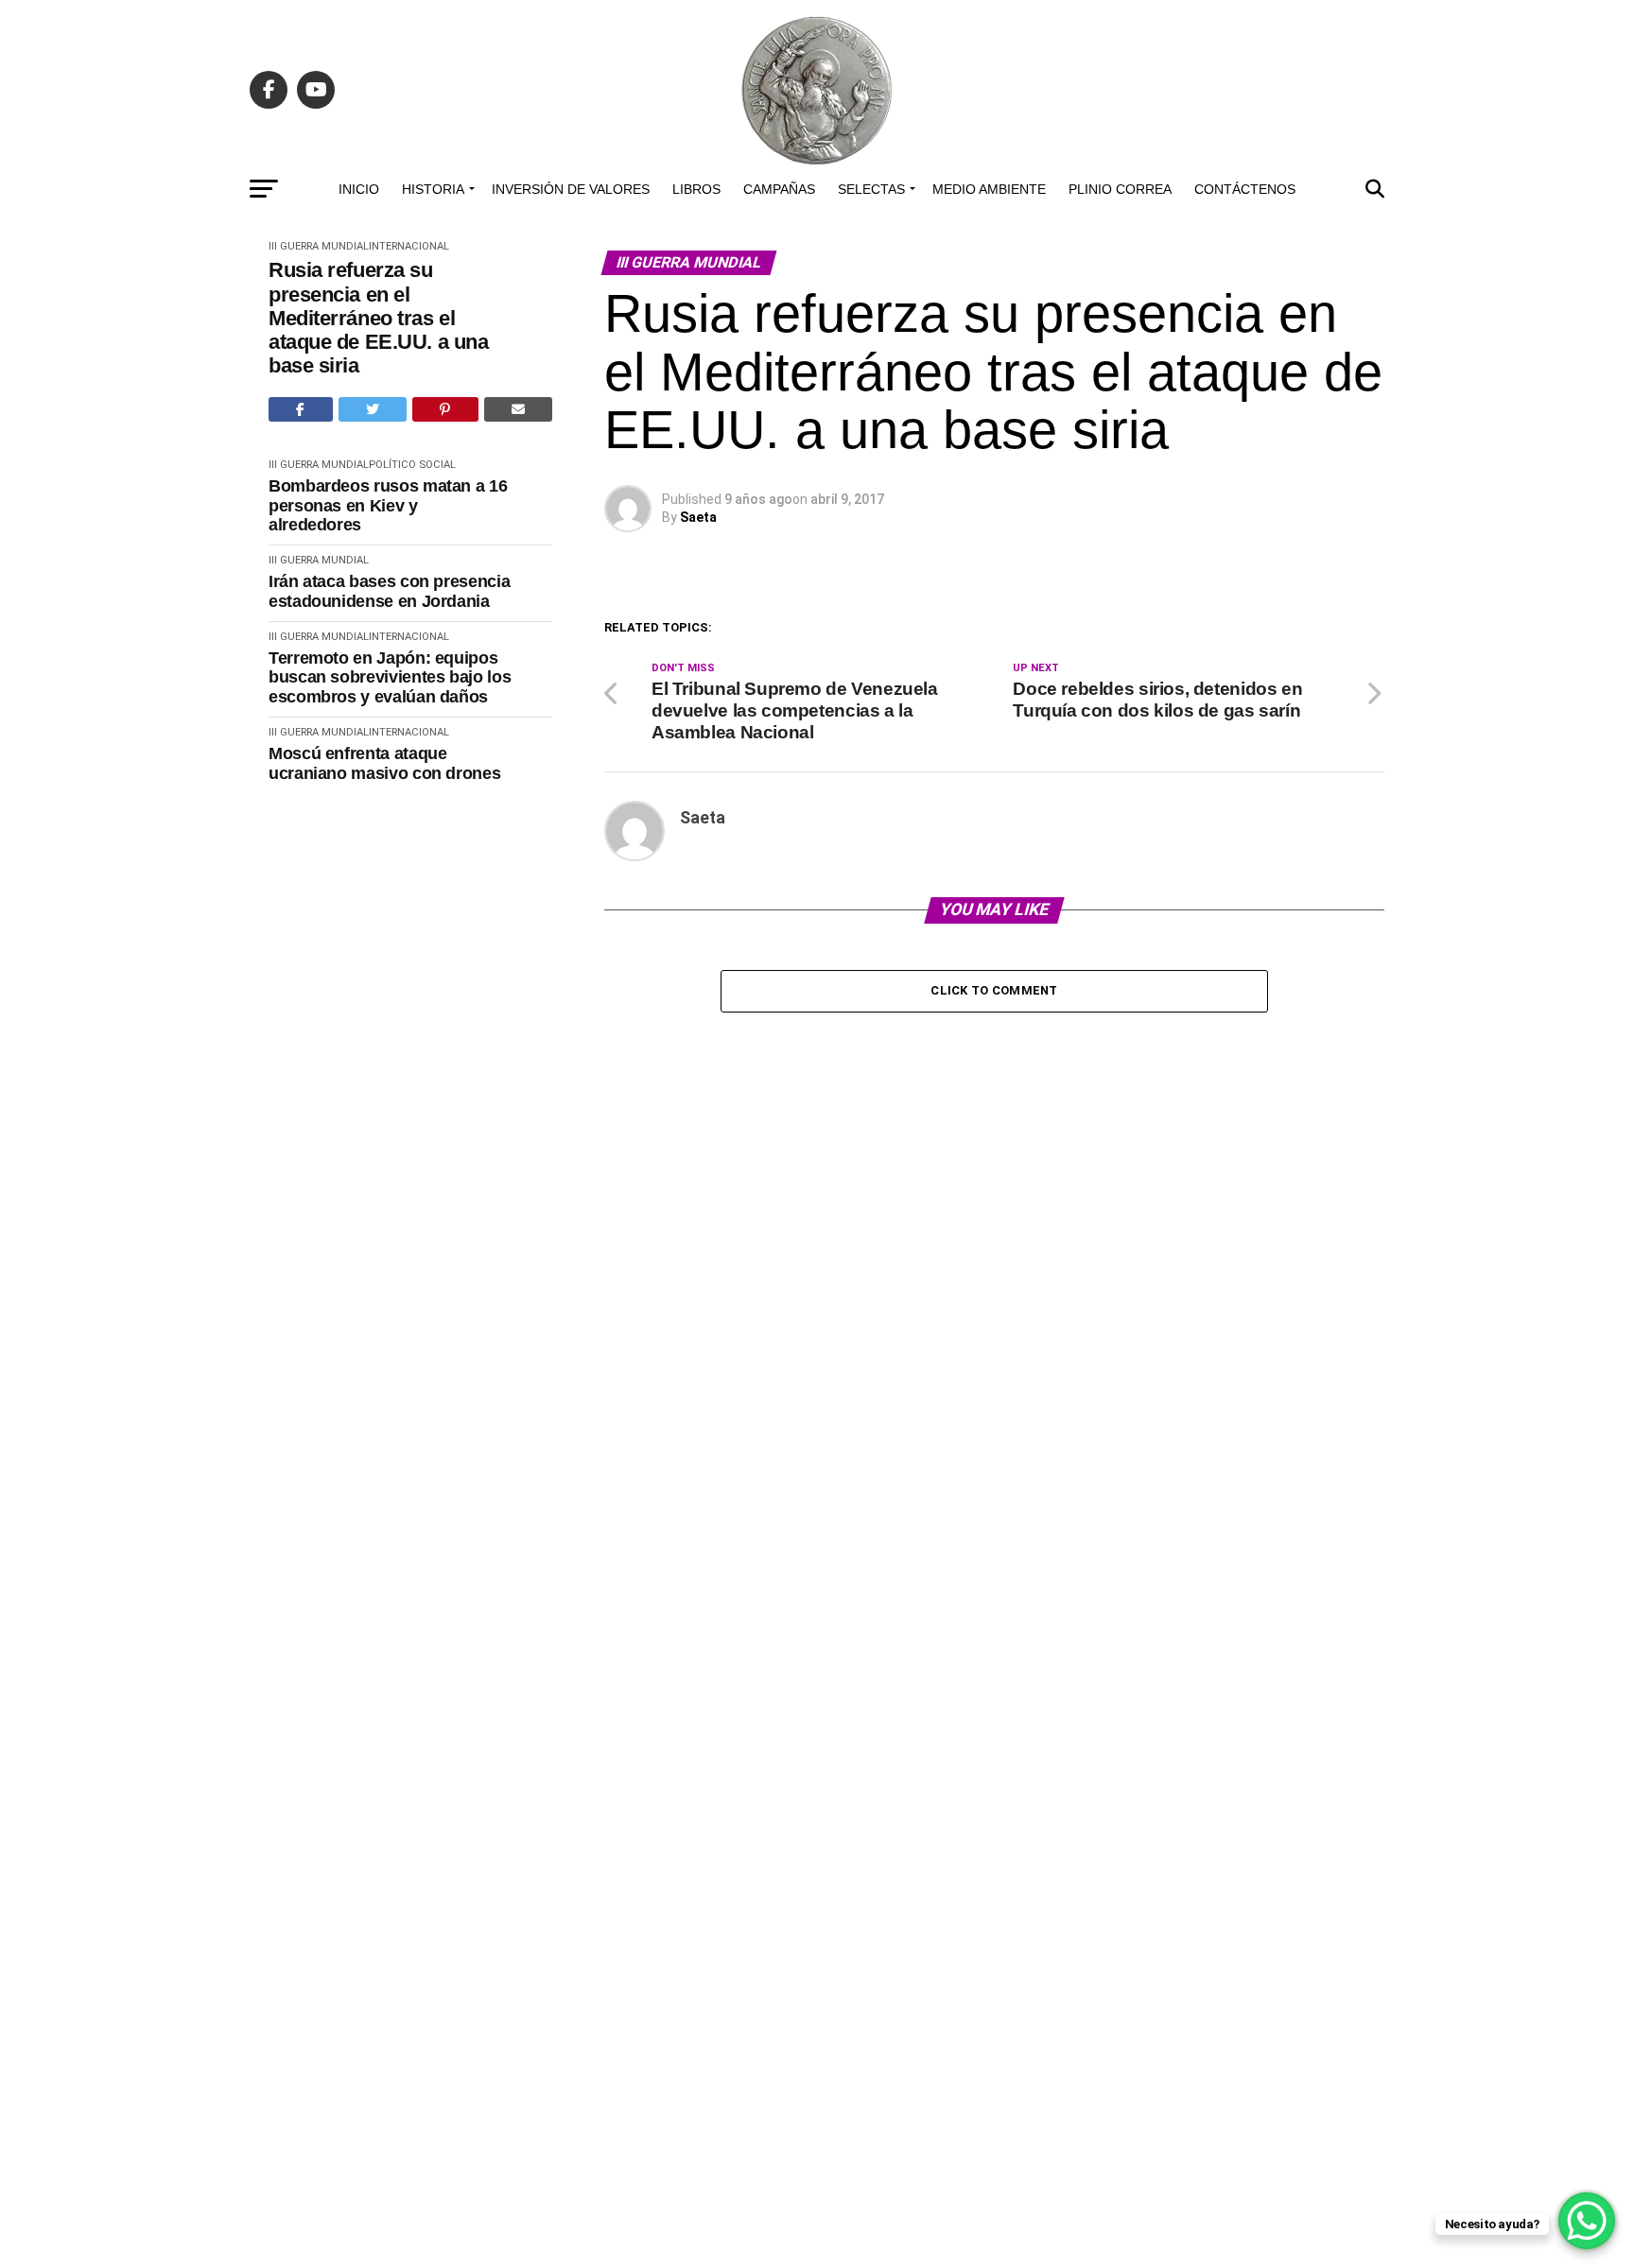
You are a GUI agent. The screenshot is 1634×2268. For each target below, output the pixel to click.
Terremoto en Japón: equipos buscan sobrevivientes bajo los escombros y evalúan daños (390, 677)
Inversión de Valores (571, 189)
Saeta (698, 517)
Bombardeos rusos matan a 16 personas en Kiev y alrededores (388, 505)
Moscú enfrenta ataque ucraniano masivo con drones (384, 763)
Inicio (359, 189)
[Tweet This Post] (373, 409)
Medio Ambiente (989, 189)
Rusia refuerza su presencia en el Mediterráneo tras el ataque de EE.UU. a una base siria (378, 318)
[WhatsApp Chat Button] (1587, 2221)
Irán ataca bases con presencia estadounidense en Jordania (389, 591)
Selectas (871, 189)
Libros (696, 189)
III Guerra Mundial (319, 246)
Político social (412, 465)
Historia (433, 189)
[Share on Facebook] (301, 409)
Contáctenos (1245, 189)
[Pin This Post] (445, 409)
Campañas (779, 189)
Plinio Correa (1120, 189)
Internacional (409, 246)
